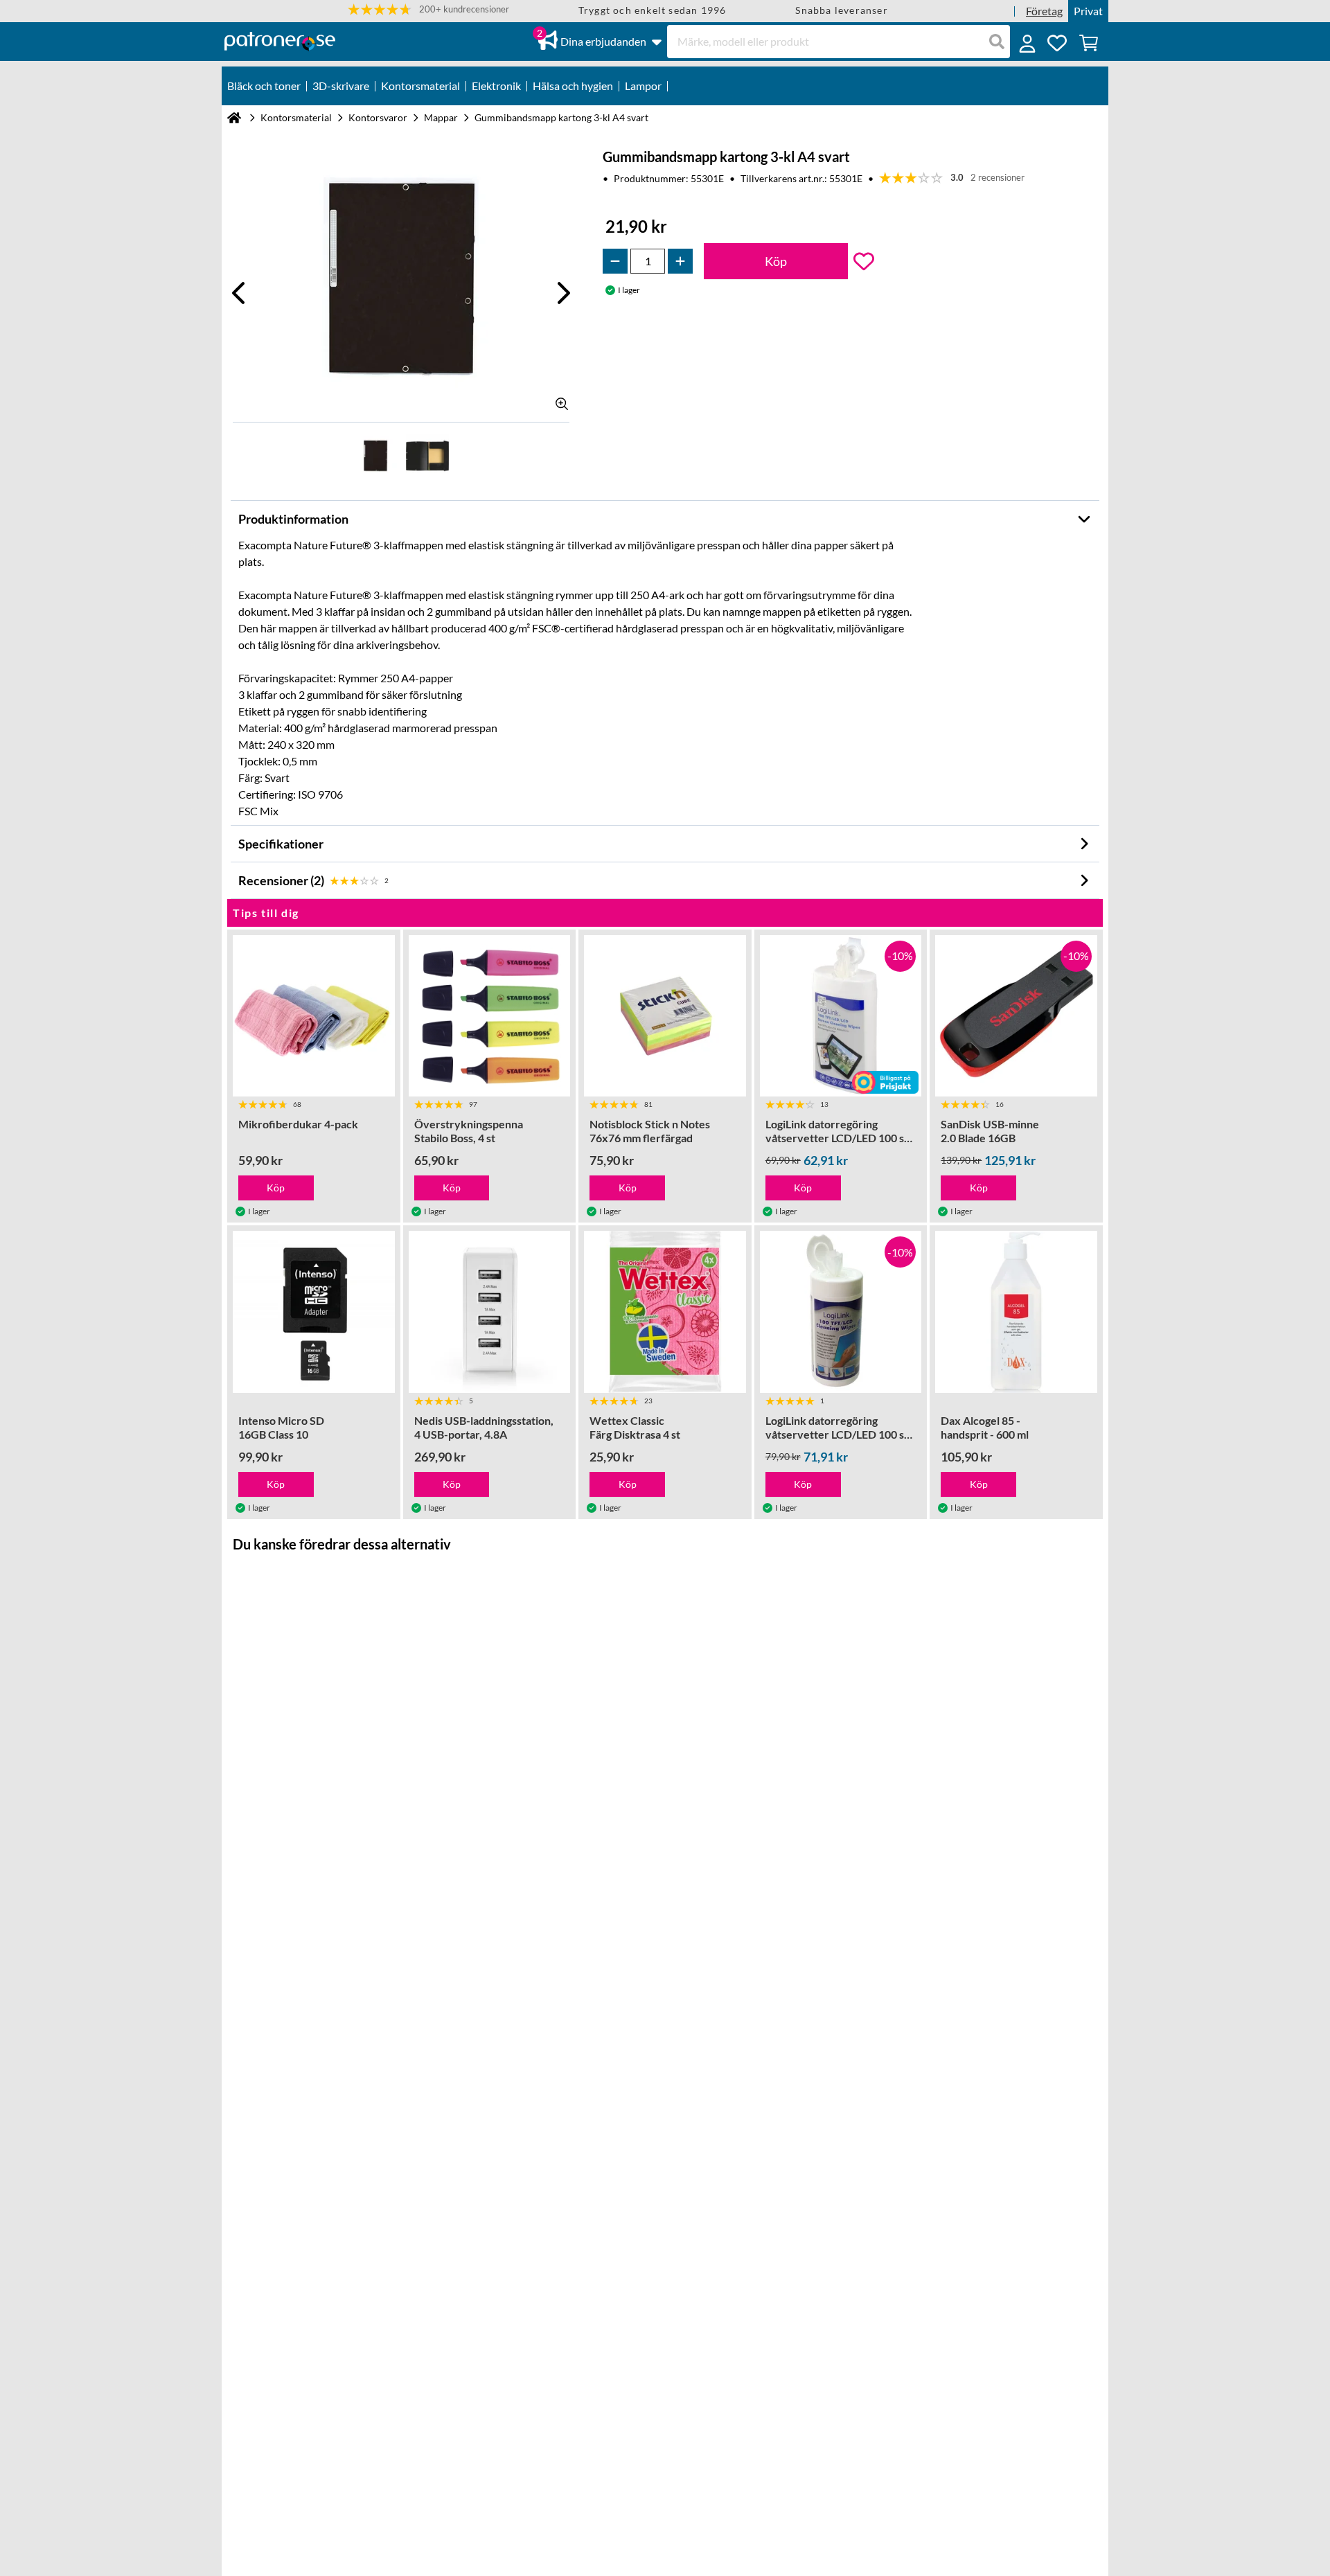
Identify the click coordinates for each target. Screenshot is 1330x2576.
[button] (428, 9)
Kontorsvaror (378, 117)
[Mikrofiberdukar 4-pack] (314, 1016)
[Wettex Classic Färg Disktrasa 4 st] (665, 1312)
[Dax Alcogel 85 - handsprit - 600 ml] (1016, 1312)
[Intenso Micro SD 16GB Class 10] (314, 1312)
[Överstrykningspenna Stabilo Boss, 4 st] (490, 1016)
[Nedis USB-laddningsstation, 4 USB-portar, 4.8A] (490, 1312)
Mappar (441, 117)
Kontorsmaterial (296, 117)
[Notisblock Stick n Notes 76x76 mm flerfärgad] (665, 1016)
